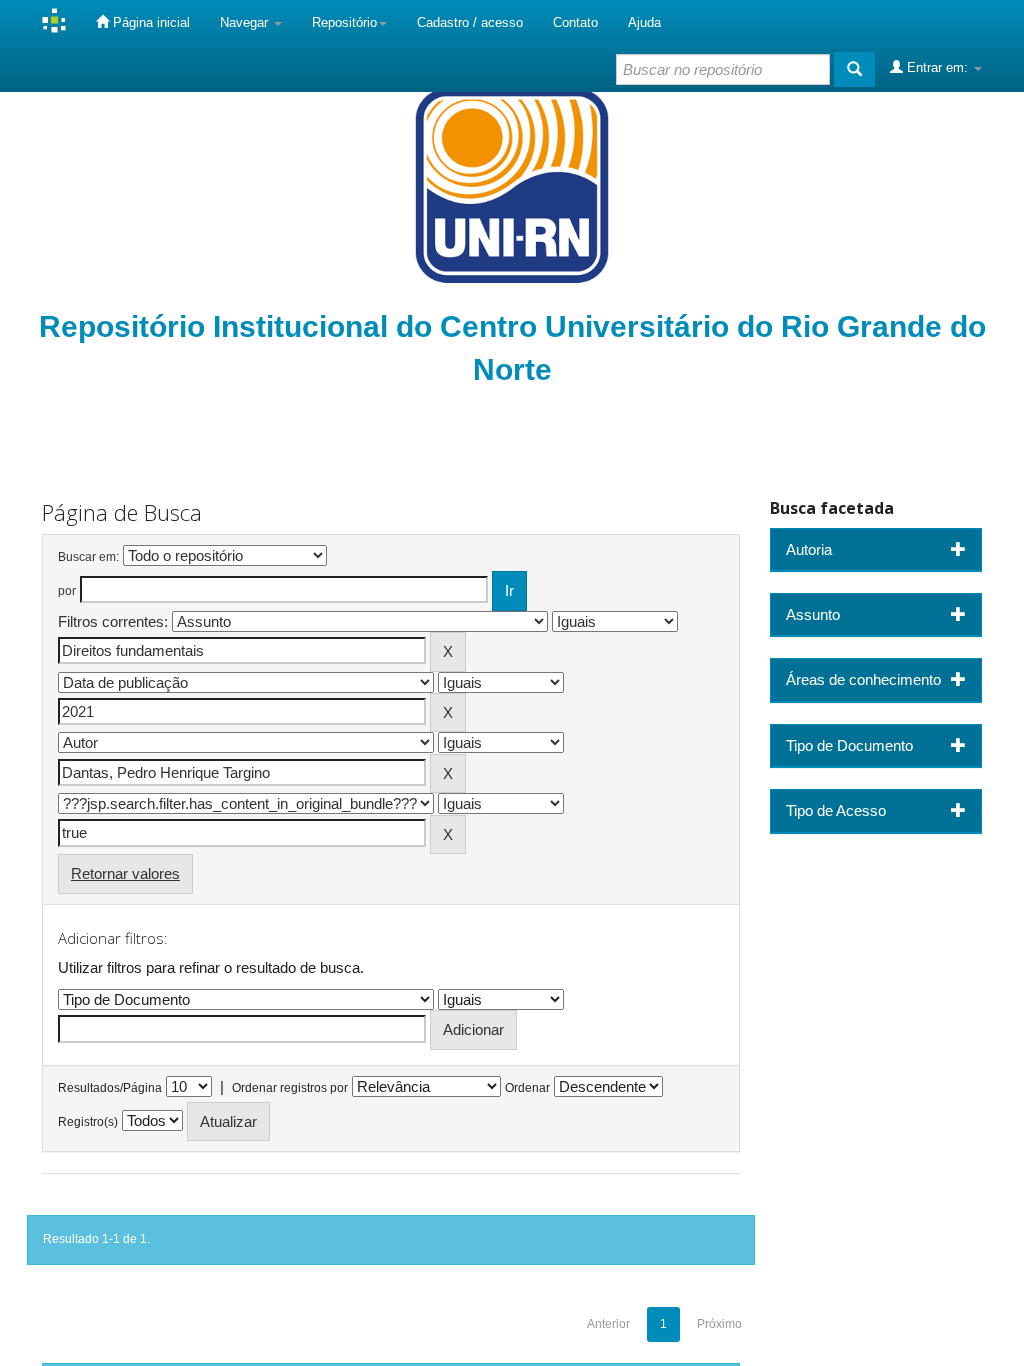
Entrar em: (937, 67)
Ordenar (527, 1088)
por (67, 591)
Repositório (344, 22)
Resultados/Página (110, 1088)
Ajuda (644, 22)
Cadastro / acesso (470, 22)
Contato (575, 22)
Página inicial (149, 22)
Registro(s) (88, 1122)
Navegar (246, 22)
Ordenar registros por (290, 1088)
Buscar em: (88, 557)
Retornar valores (125, 873)
